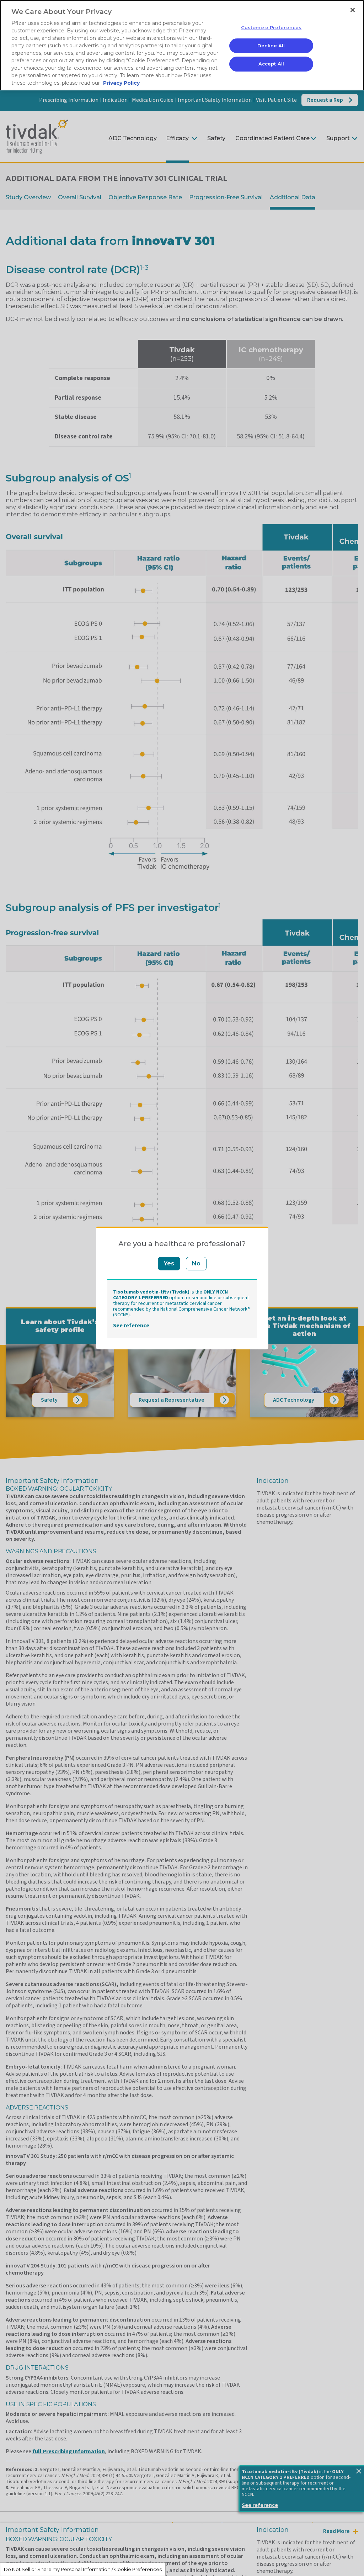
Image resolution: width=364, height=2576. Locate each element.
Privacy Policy (121, 83)
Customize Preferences (271, 27)
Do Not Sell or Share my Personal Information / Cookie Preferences (83, 2569)
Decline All (271, 46)
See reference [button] (131, 1326)
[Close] (353, 10)
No (196, 1263)
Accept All (271, 64)
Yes (169, 1263)
